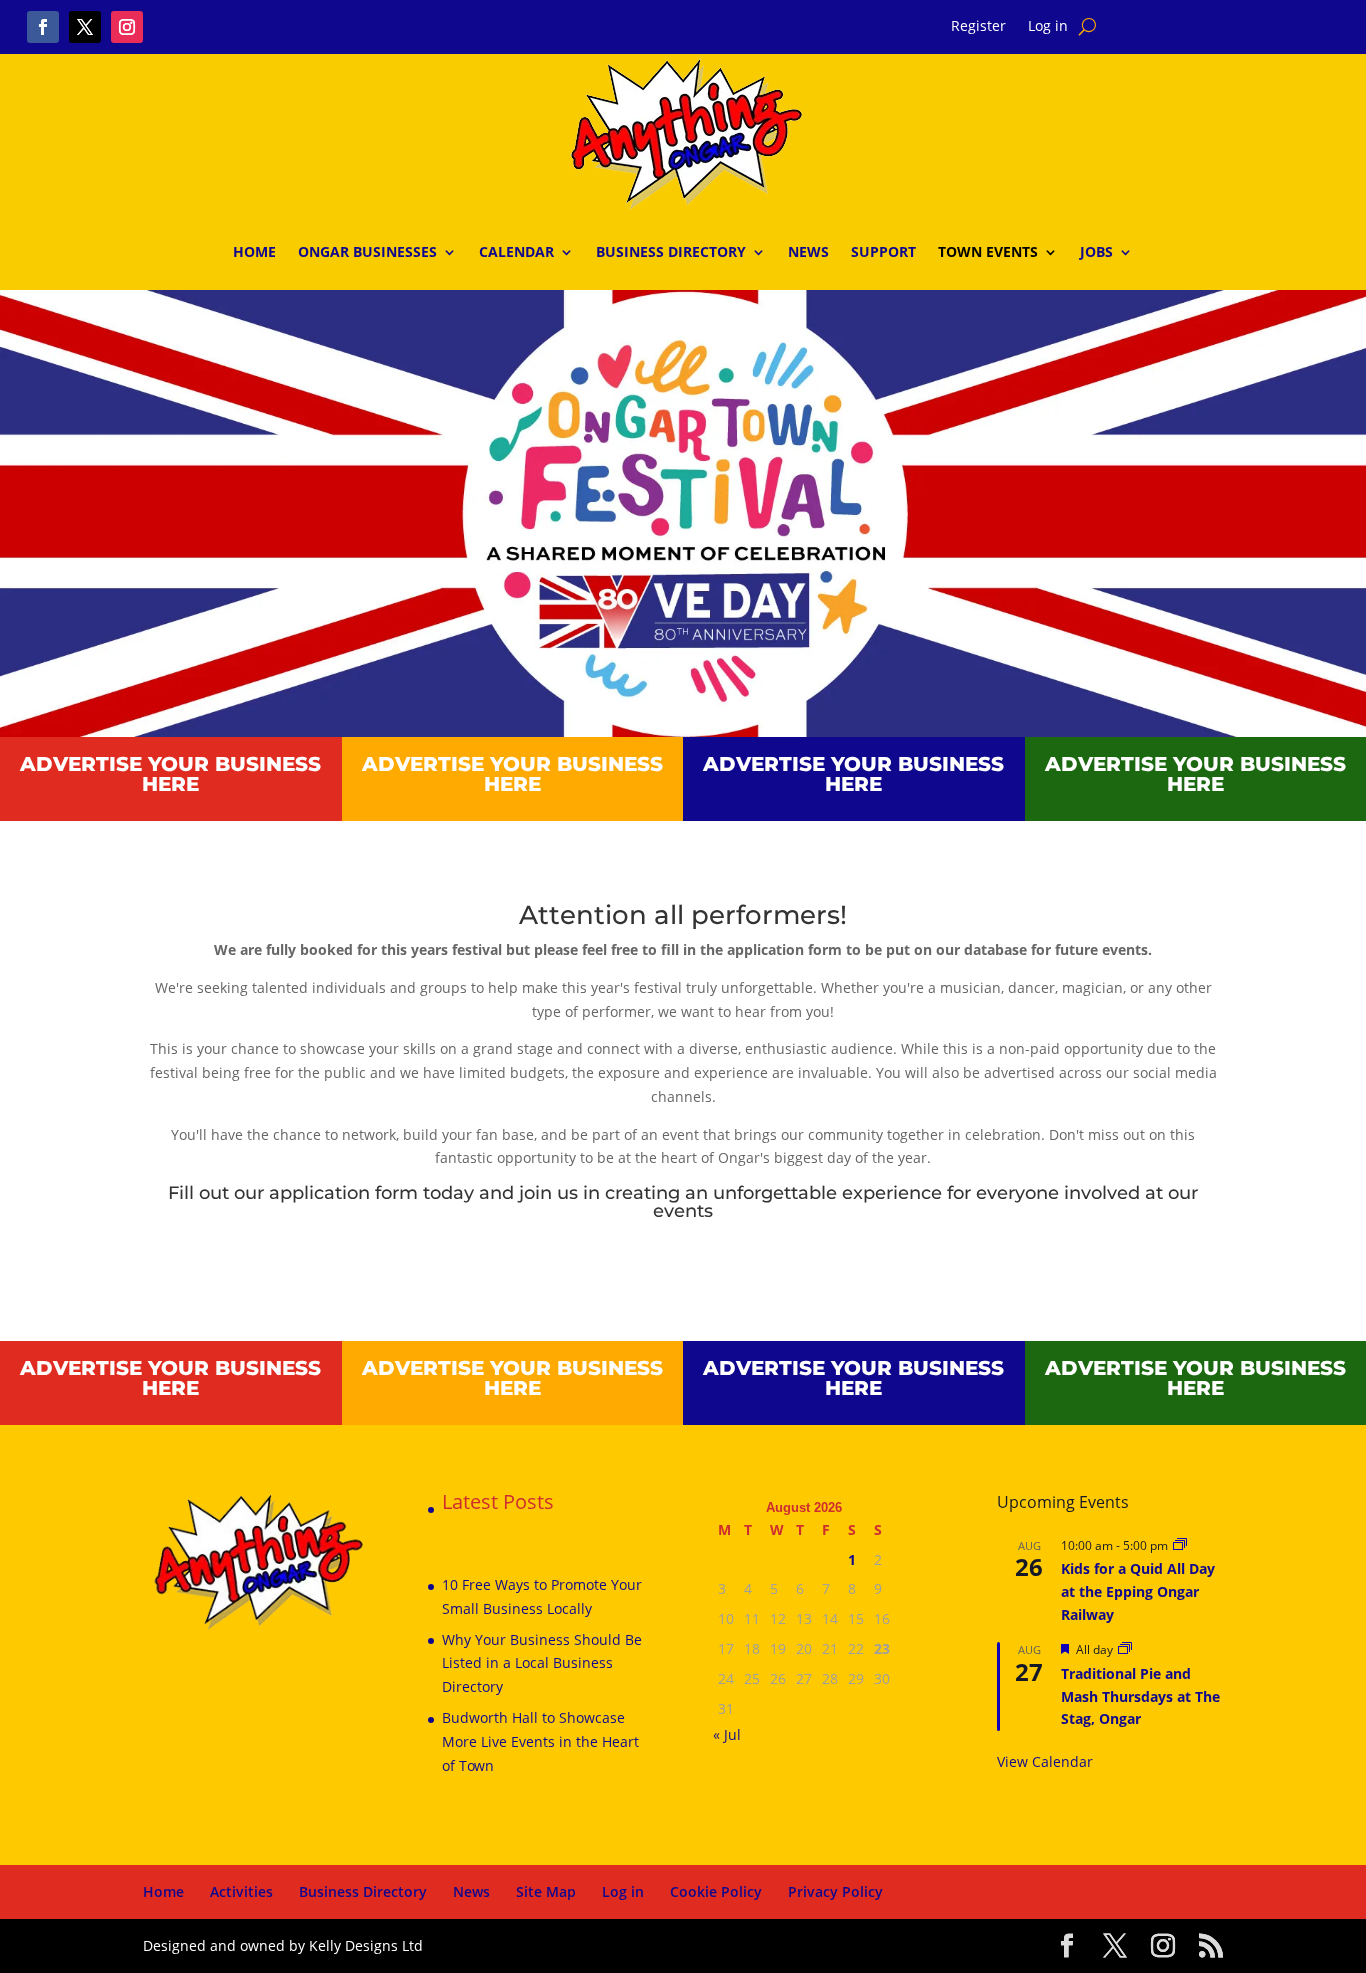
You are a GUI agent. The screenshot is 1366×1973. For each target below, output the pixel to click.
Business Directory (671, 251)
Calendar (516, 251)
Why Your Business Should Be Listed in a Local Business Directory (542, 1663)
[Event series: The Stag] (1125, 1649)
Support (883, 251)
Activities (241, 1891)
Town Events (988, 251)
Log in (1048, 27)
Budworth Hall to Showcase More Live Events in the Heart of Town (540, 1741)
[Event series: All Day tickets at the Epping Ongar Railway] (1180, 1545)
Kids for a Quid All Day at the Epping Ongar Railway (1138, 1591)
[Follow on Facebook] (43, 27)
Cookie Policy (716, 1891)
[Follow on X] (85, 27)
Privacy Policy (835, 1891)
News (808, 251)
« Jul (727, 1734)
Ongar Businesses (367, 251)
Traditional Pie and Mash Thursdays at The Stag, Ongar (1140, 1696)
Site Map (546, 1891)
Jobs (1096, 251)
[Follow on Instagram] (127, 27)
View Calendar (1045, 1761)
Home (254, 251)
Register (978, 27)
